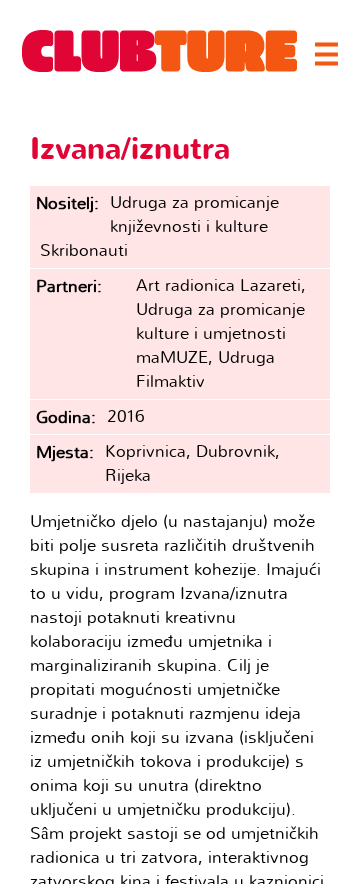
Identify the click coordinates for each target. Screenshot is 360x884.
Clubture (160, 51)
